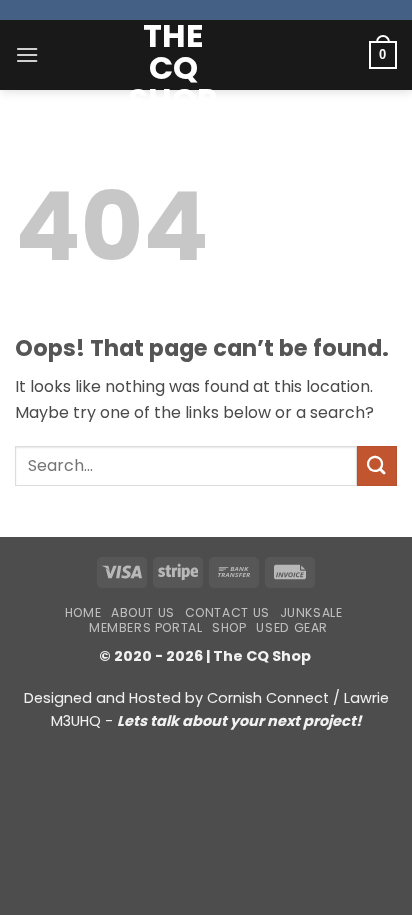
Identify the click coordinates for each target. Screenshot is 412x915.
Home (83, 612)
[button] (27, 54)
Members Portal (146, 627)
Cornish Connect (268, 698)
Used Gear (292, 627)
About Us (143, 612)
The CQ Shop (173, 68)
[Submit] (377, 465)
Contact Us (227, 612)
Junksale (311, 612)
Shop (229, 627)
